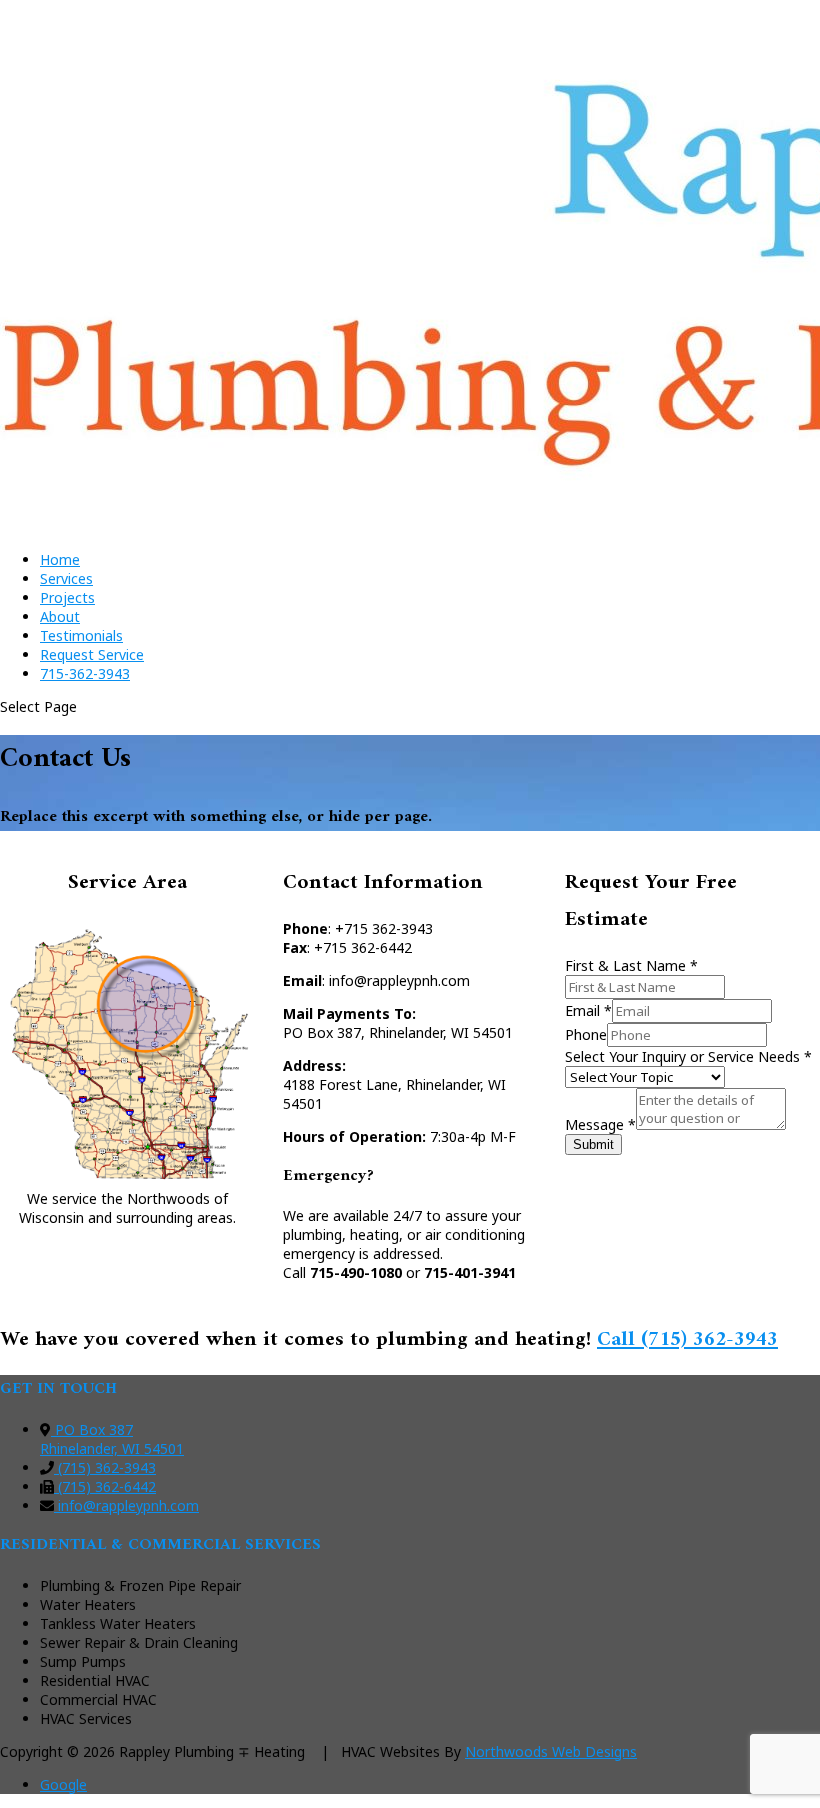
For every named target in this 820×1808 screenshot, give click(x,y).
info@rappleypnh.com (126, 1505)
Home (60, 559)
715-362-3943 (85, 673)
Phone (586, 1034)
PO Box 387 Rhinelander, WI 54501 (112, 1439)
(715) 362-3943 (105, 1467)
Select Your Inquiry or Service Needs (688, 1056)
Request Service (92, 654)
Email (588, 1010)
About (60, 616)
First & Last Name (631, 965)
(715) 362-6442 (105, 1486)
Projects (67, 597)
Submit (593, 1144)
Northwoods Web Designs (551, 1751)
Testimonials (81, 635)
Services (66, 578)
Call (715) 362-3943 (687, 1339)
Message (600, 1124)
